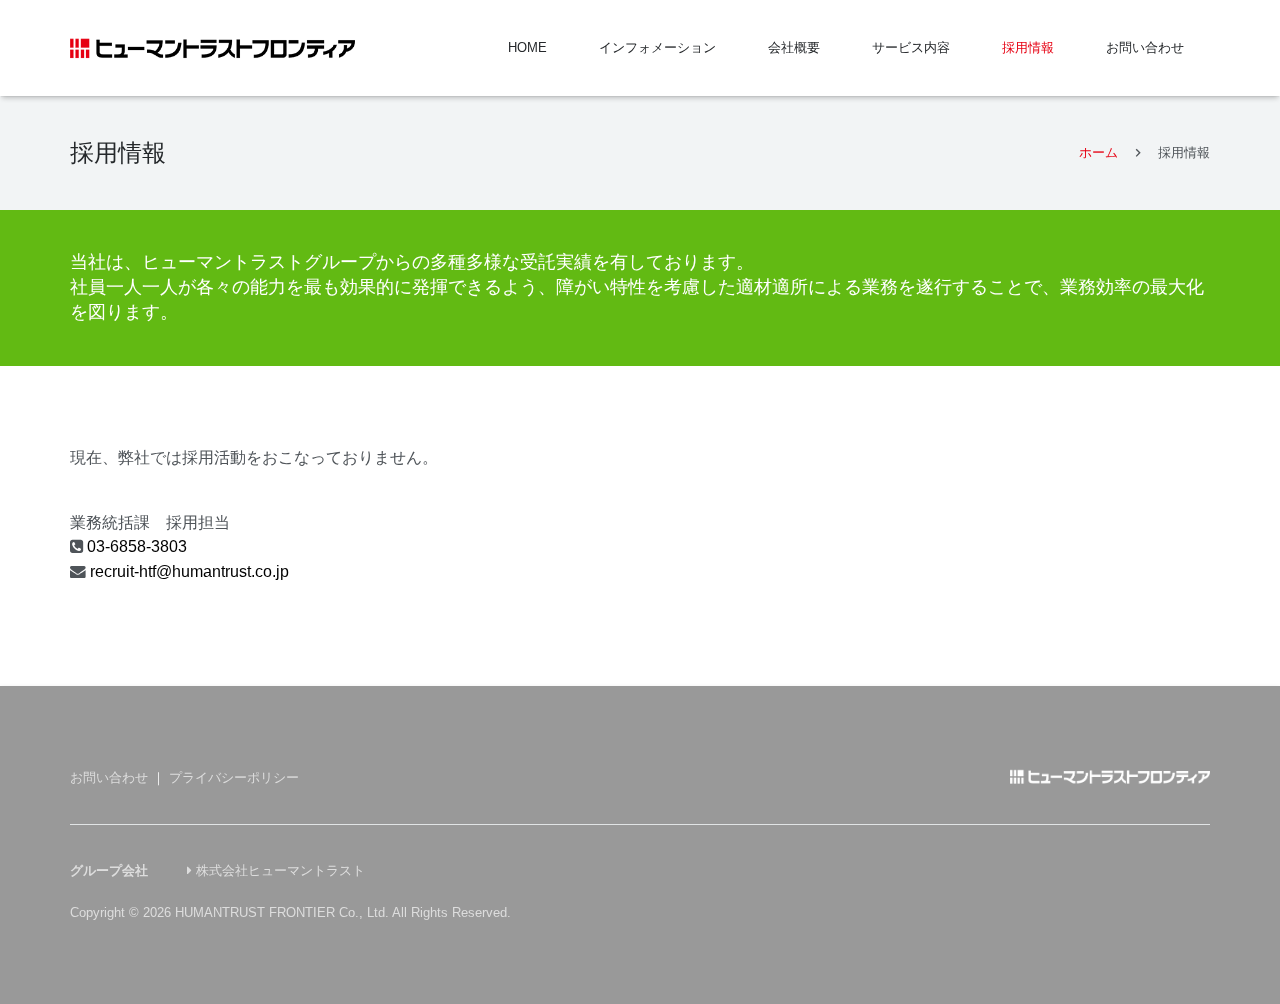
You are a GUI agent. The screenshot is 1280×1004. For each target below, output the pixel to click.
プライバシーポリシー (234, 777)
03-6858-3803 (137, 546)
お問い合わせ (109, 777)
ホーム (1098, 152)
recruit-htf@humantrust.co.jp (189, 571)
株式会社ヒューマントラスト (280, 870)
